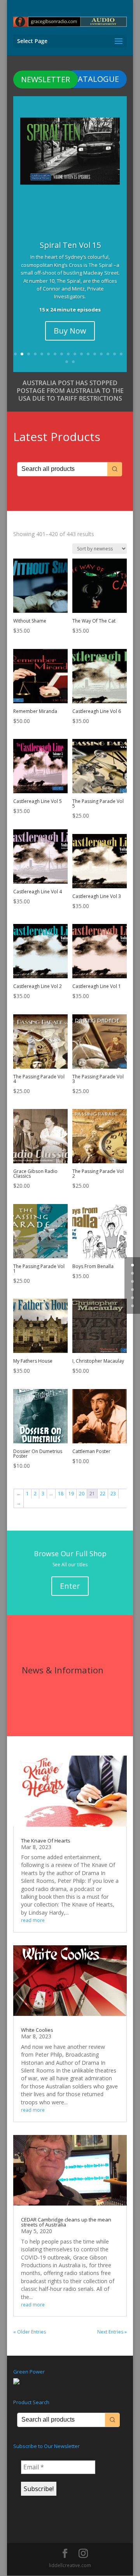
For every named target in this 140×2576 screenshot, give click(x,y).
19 (73, 362)
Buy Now (70, 331)
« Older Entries (30, 2332)
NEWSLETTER (45, 79)
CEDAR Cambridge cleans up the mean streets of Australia (66, 2222)
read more (33, 1920)
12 (88, 354)
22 (103, 1494)
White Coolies (37, 2030)
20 (82, 1494)
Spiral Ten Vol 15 (70, 245)
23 (113, 1494)
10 (75, 354)
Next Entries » (112, 2332)
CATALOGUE (96, 79)
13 (95, 354)
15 (108, 354)
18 (67, 362)
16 (115, 354)
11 (81, 354)
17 (121, 354)
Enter (70, 1586)
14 (101, 354)
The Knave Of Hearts (46, 1841)
